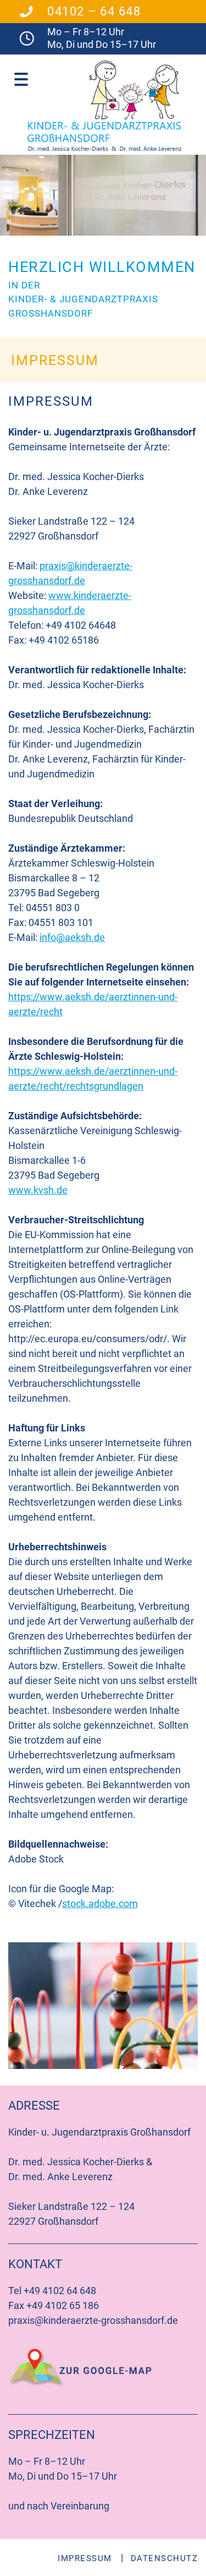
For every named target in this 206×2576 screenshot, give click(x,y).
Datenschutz (165, 2558)
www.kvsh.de (38, 1190)
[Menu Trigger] (21, 78)
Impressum (85, 2558)
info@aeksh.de (72, 937)
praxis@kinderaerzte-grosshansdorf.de (93, 2320)
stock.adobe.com (100, 1904)
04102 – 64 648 (94, 11)
